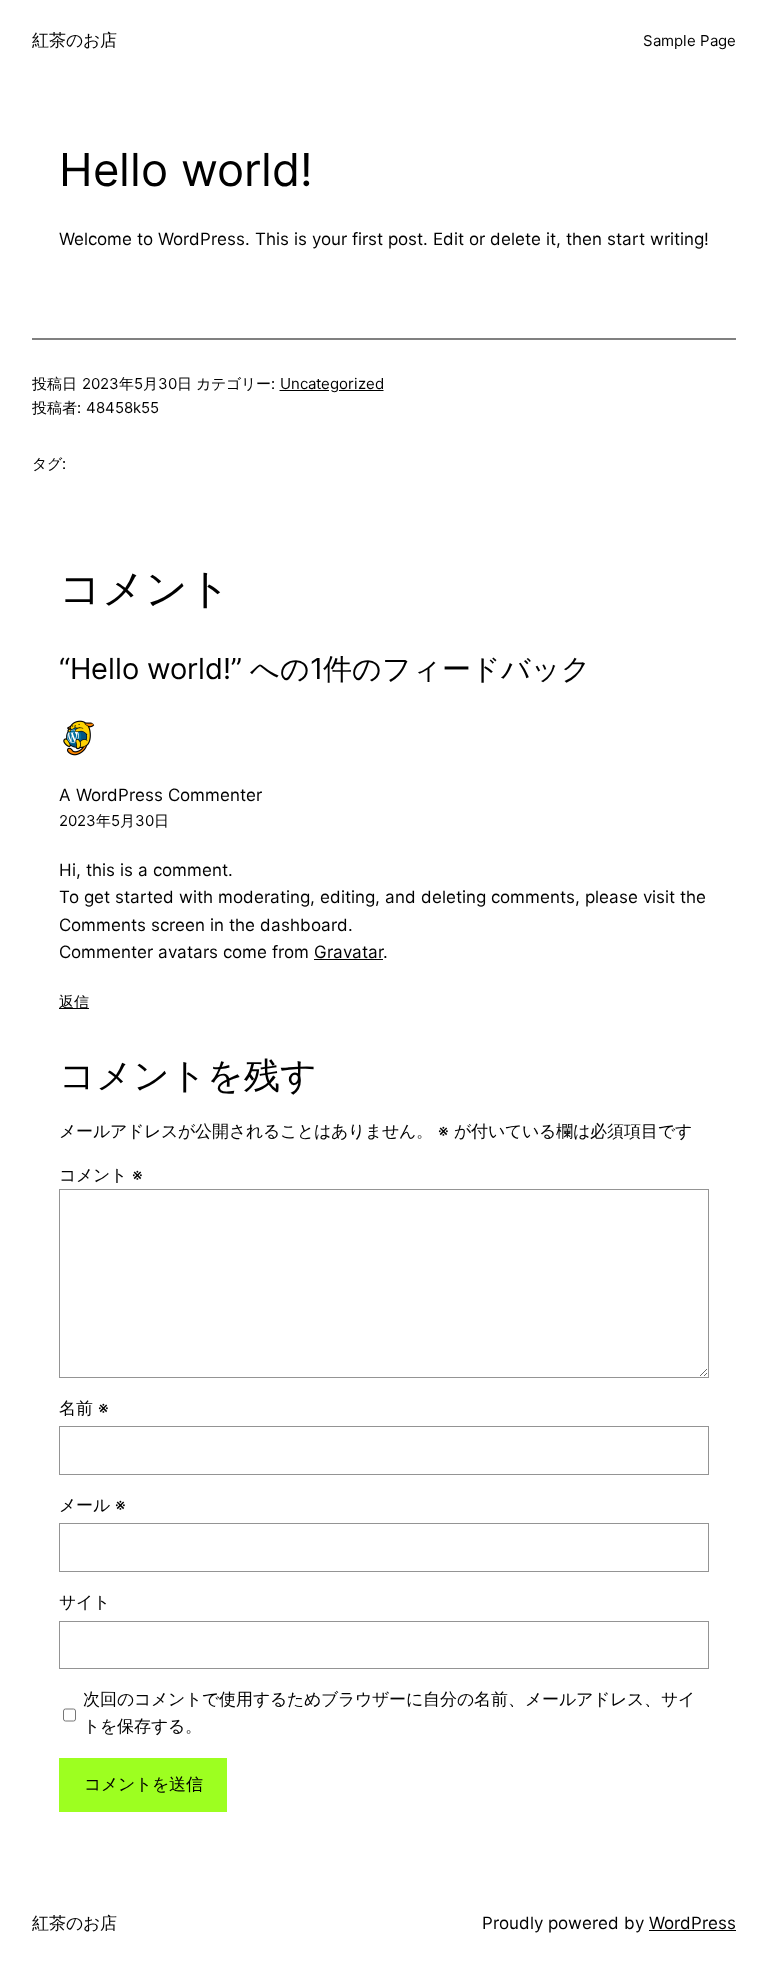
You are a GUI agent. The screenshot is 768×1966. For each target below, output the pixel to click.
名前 (84, 1408)
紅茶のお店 (74, 40)
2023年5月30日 (114, 820)
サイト (84, 1602)
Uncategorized (332, 383)
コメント (101, 1175)
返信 (74, 1001)
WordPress (692, 1923)
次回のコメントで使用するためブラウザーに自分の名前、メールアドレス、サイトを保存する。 (389, 1712)
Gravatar (348, 952)
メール (92, 1505)
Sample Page (689, 40)
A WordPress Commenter (160, 795)
